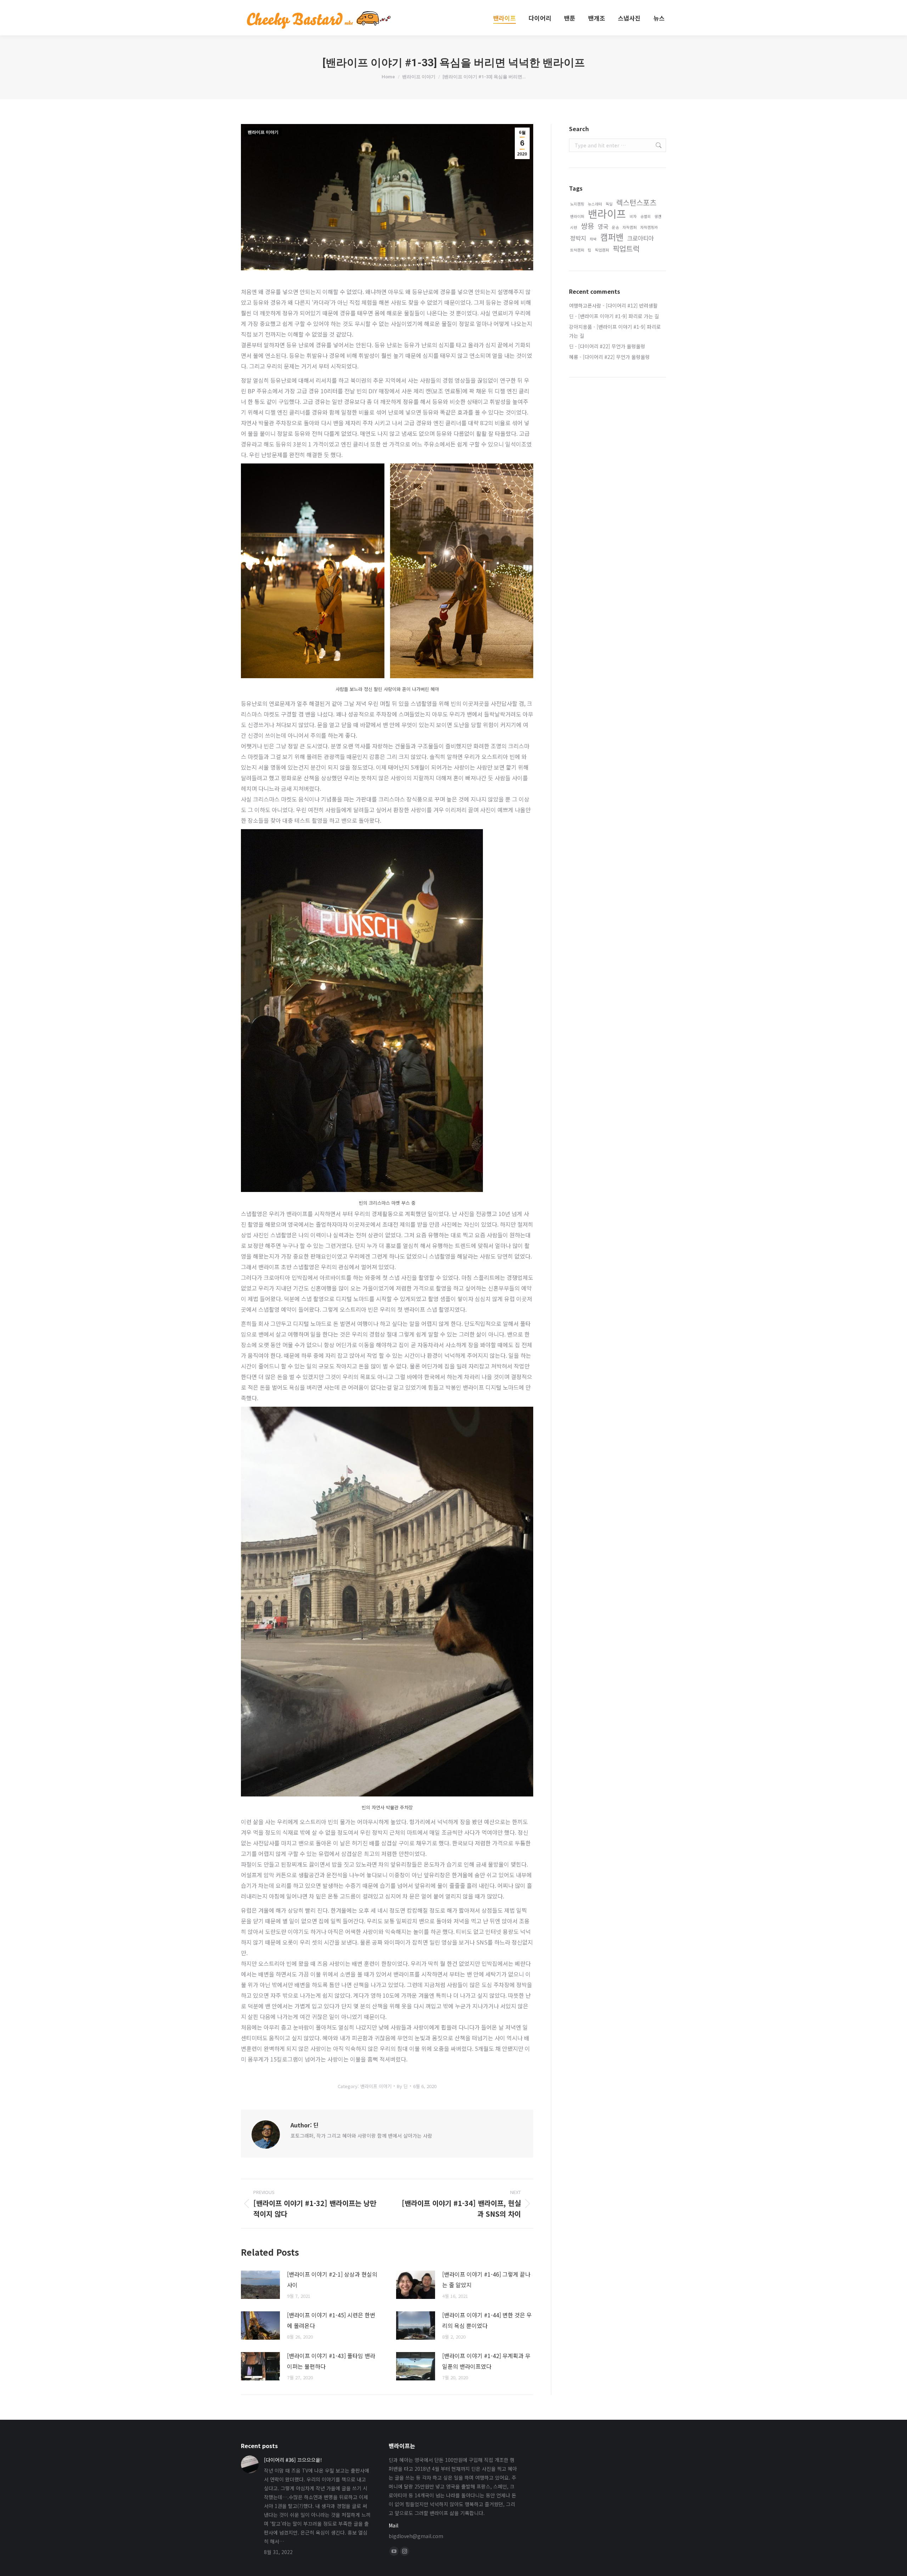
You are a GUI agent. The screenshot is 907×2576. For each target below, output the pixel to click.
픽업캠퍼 (602, 250)
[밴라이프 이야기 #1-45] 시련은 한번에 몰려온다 (331, 2320)
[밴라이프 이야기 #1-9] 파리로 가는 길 (619, 316)
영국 (603, 226)
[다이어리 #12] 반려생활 (632, 305)
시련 (574, 227)
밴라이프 (607, 213)
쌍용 (587, 226)
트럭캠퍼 (577, 250)
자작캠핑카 (649, 227)
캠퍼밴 (612, 237)
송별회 (646, 216)
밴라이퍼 (577, 216)
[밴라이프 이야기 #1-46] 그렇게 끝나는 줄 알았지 (486, 2279)
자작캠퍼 (630, 227)
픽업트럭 (626, 249)
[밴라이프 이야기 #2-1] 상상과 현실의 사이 (332, 2279)
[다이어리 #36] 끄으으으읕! (293, 2460)
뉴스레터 (595, 204)
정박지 (578, 238)
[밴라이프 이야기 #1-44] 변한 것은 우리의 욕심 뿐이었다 (487, 2320)
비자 (633, 216)
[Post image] (260, 2285)
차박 (593, 239)
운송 (615, 227)
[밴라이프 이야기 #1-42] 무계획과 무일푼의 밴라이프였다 (486, 2361)
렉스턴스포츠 (636, 203)
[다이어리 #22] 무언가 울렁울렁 (612, 346)
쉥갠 (658, 216)
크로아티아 (640, 238)
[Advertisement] (618, 499)
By (402, 2086)
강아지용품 (581, 327)
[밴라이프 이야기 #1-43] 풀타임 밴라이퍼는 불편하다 (331, 2361)
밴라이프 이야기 (263, 132)
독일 (609, 204)
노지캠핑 (577, 204)
